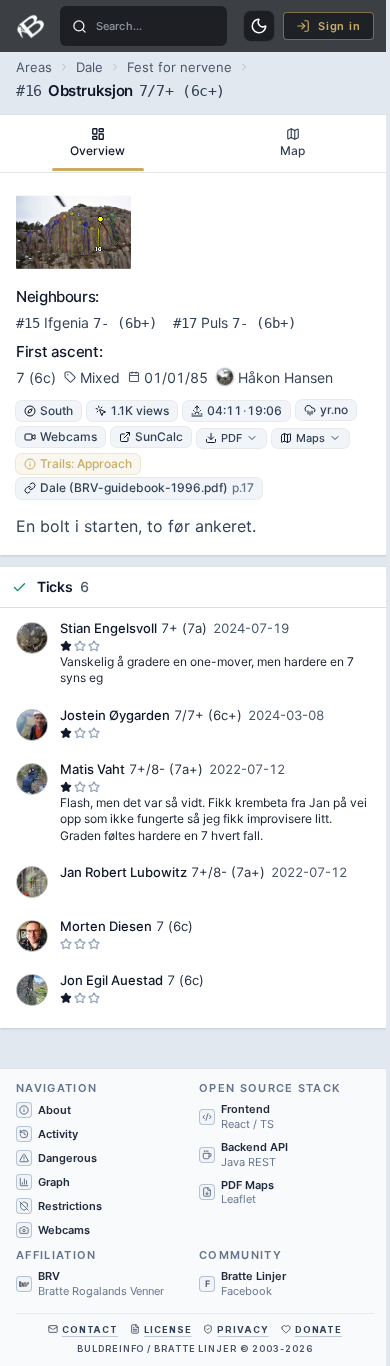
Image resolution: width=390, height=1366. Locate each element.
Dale (89, 67)
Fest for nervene (179, 67)
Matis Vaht (92, 769)
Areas (34, 67)
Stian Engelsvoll (108, 628)
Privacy (242, 1329)
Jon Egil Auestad (111, 980)
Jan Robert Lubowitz (123, 872)
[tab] (97, 143)
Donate (318, 1329)
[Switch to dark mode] (259, 26)
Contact (90, 1329)
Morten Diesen (106, 926)
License (167, 1329)
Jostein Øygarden (115, 715)
